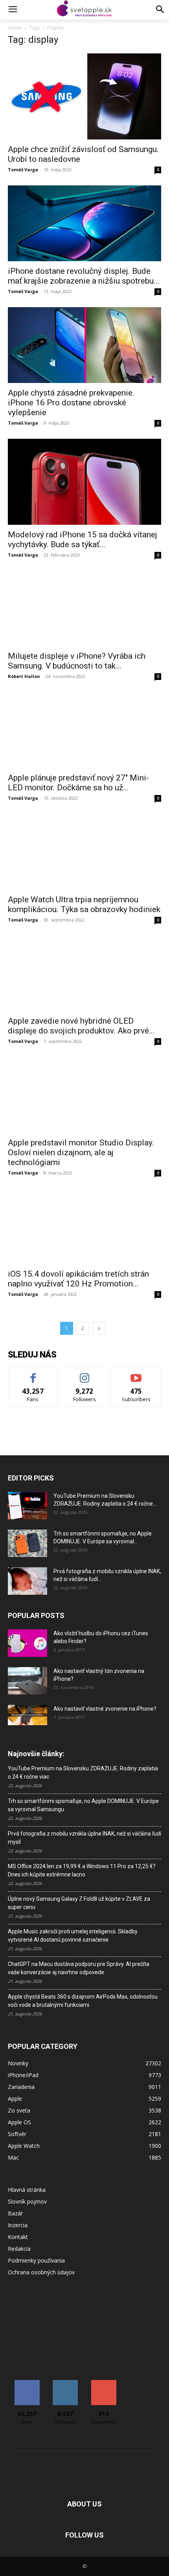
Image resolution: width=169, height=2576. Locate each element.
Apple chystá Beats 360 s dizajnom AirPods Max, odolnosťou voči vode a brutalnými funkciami (83, 2001)
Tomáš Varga (23, 169)
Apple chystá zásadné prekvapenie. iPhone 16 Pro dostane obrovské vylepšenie (71, 403)
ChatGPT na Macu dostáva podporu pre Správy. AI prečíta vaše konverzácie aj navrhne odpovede (79, 1968)
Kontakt (18, 2237)
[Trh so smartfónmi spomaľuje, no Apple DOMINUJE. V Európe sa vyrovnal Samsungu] (28, 1543)
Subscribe (136, 1374)
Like (33, 1374)
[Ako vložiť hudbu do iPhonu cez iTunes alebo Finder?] (28, 1643)
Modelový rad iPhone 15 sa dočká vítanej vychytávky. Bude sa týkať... (83, 540)
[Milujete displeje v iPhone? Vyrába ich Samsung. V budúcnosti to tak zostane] (84, 609)
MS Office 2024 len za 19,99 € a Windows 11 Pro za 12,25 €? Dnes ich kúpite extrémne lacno (82, 1870)
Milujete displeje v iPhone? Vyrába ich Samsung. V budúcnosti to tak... (77, 661)
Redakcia (19, 2249)
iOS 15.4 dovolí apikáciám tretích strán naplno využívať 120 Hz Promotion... (78, 1279)
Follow (85, 1374)
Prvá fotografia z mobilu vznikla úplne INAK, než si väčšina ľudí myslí (84, 1838)
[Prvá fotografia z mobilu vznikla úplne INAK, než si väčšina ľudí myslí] (28, 1581)
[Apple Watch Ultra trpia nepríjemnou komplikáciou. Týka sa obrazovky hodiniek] (84, 852)
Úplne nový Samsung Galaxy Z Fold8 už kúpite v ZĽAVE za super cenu (79, 1903)
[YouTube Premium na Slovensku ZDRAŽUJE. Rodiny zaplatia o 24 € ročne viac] (28, 1506)
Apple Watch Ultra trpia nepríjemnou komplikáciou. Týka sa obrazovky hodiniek (84, 904)
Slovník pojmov (27, 2201)
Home (15, 28)
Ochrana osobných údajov (41, 2272)
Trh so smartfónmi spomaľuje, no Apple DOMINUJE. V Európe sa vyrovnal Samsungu (83, 1805)
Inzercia (18, 2225)
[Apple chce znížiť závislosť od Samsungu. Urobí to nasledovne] (84, 96)
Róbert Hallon (24, 676)
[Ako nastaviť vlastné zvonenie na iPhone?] (28, 1715)
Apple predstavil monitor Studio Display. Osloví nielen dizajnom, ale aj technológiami (81, 1152)
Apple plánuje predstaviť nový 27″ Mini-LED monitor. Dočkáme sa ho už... (78, 783)
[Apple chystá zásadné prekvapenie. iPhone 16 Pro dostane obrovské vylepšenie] (84, 345)
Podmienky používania (36, 2260)
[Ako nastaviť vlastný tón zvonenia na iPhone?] (28, 1681)
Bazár (15, 2213)
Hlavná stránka (27, 2190)
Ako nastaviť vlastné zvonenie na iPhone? (105, 1709)
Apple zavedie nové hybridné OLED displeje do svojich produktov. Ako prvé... (81, 1026)
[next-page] (99, 1328)
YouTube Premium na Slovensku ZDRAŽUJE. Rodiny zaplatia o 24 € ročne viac (83, 1773)
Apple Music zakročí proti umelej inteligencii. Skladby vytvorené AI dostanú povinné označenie (73, 1936)
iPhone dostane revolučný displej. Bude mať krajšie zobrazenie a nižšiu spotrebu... (84, 276)
